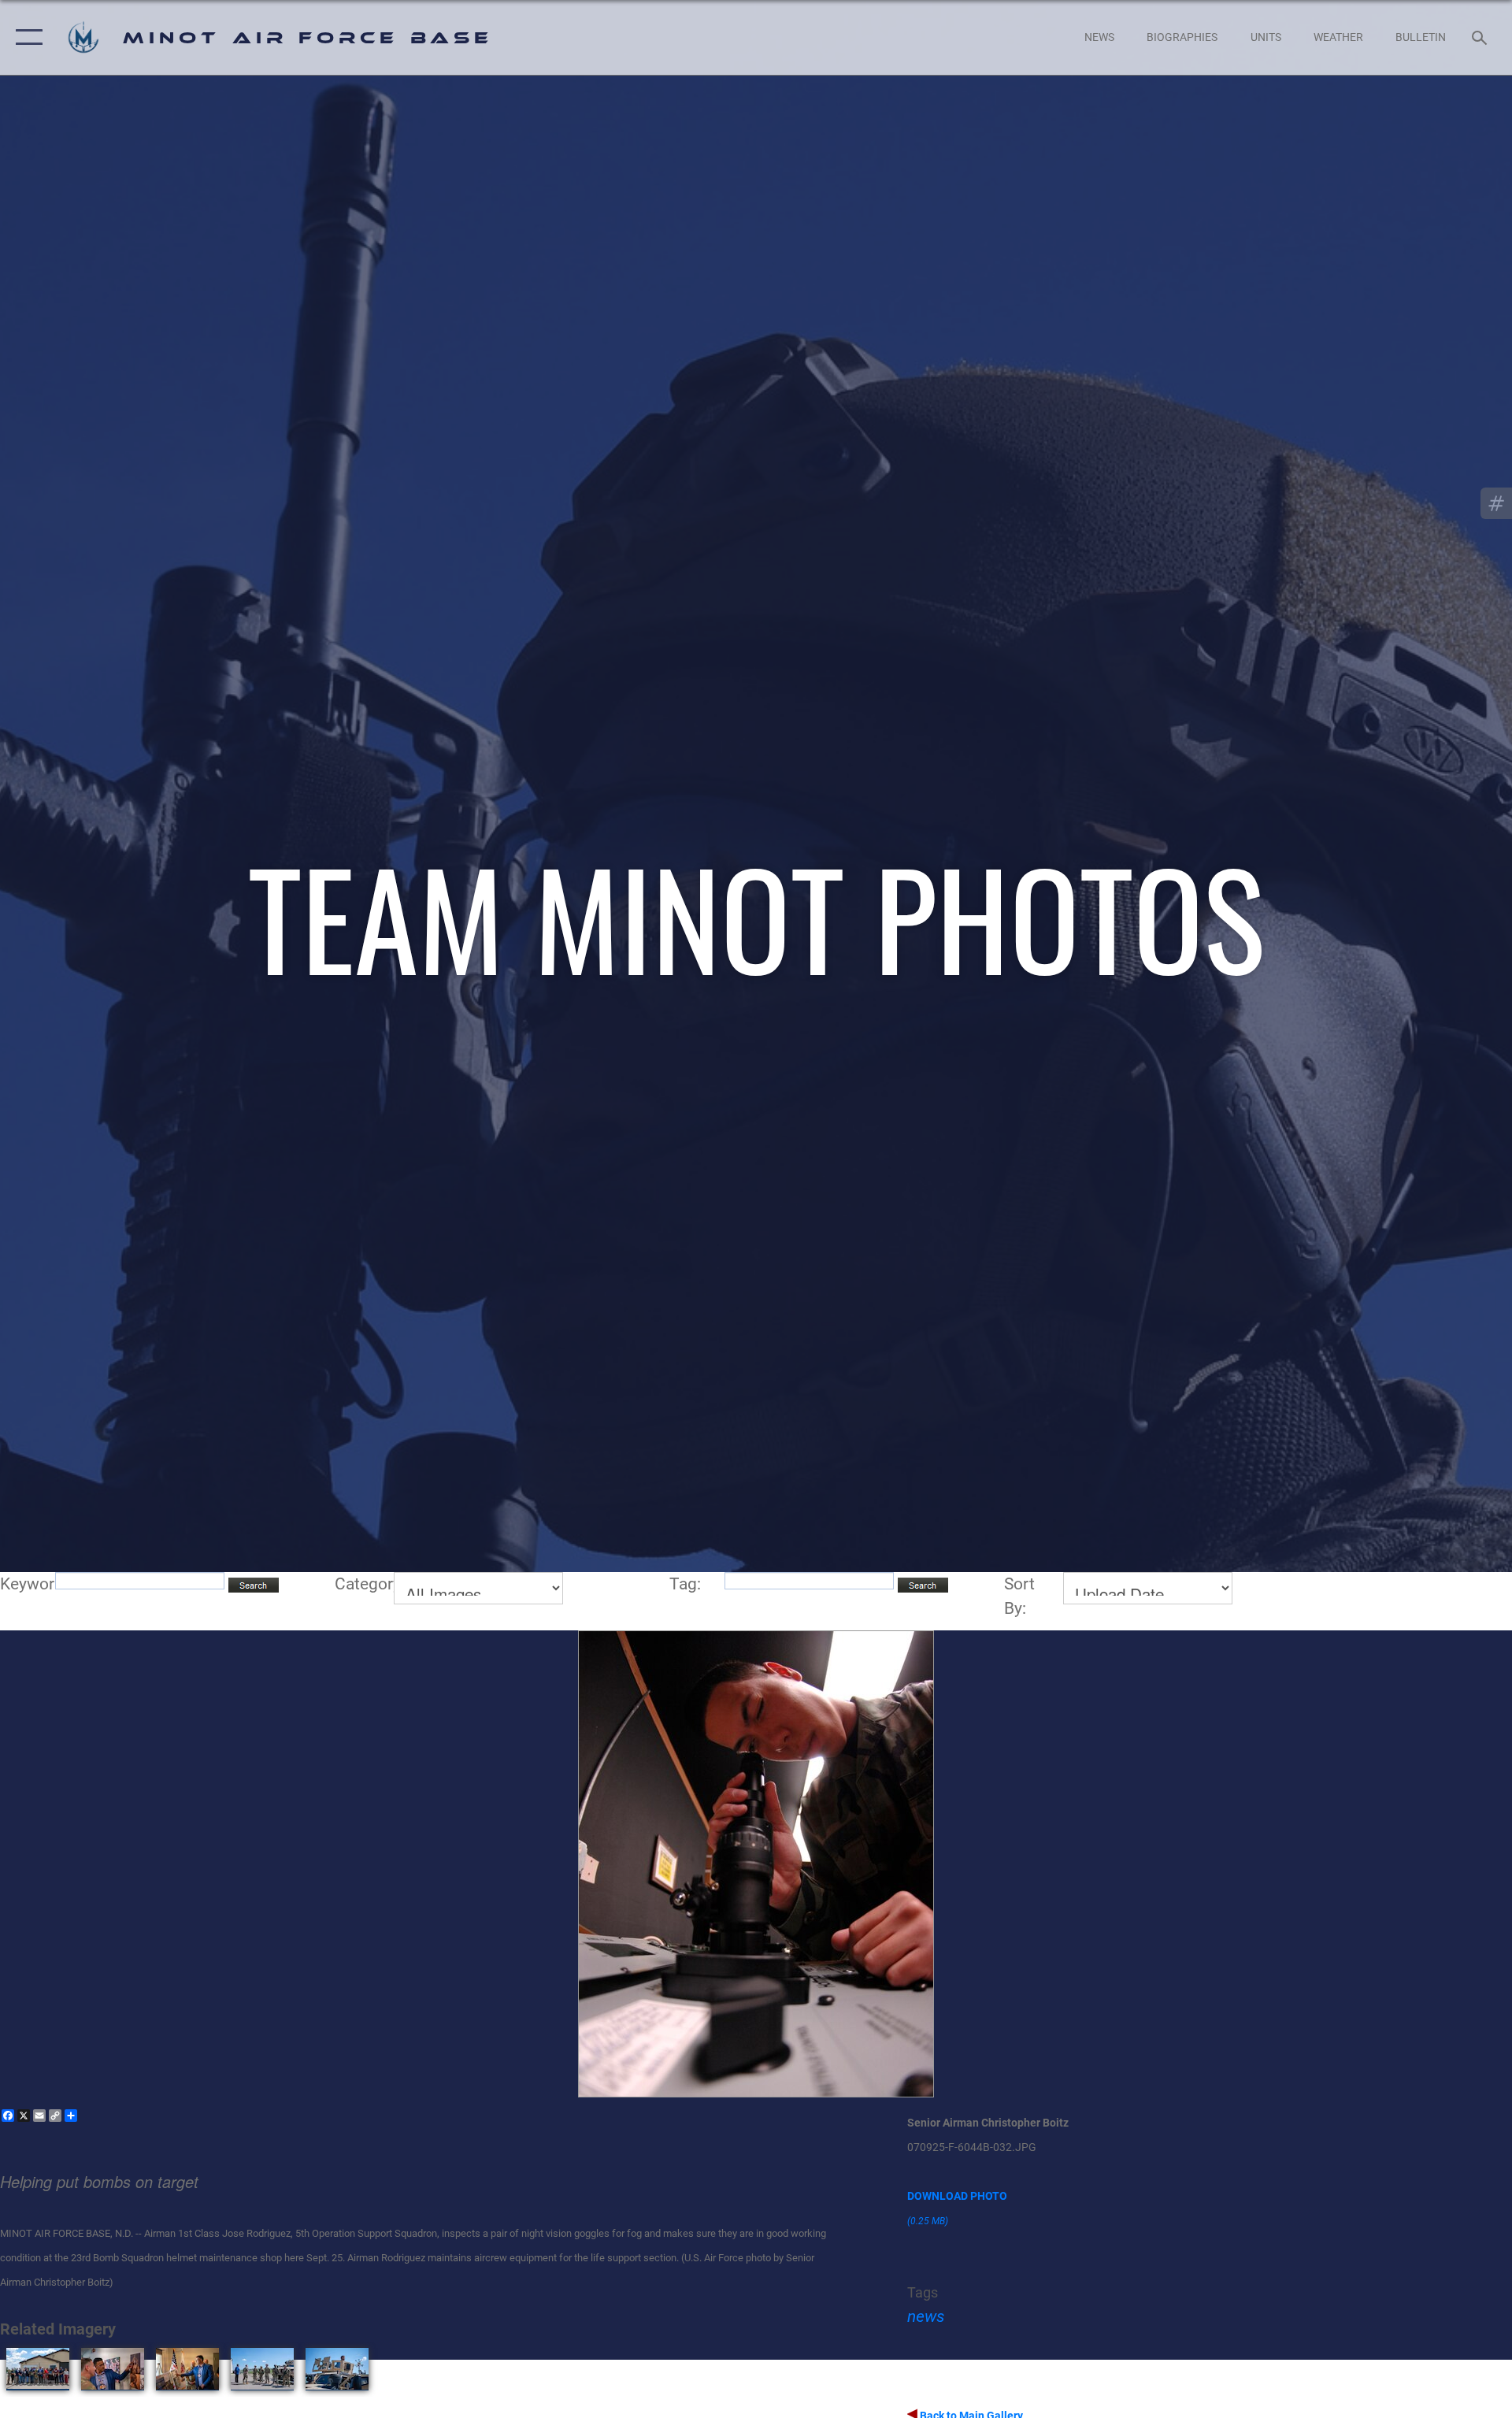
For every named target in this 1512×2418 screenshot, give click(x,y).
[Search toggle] (1481, 37)
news (926, 2316)
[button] (26, 37)
